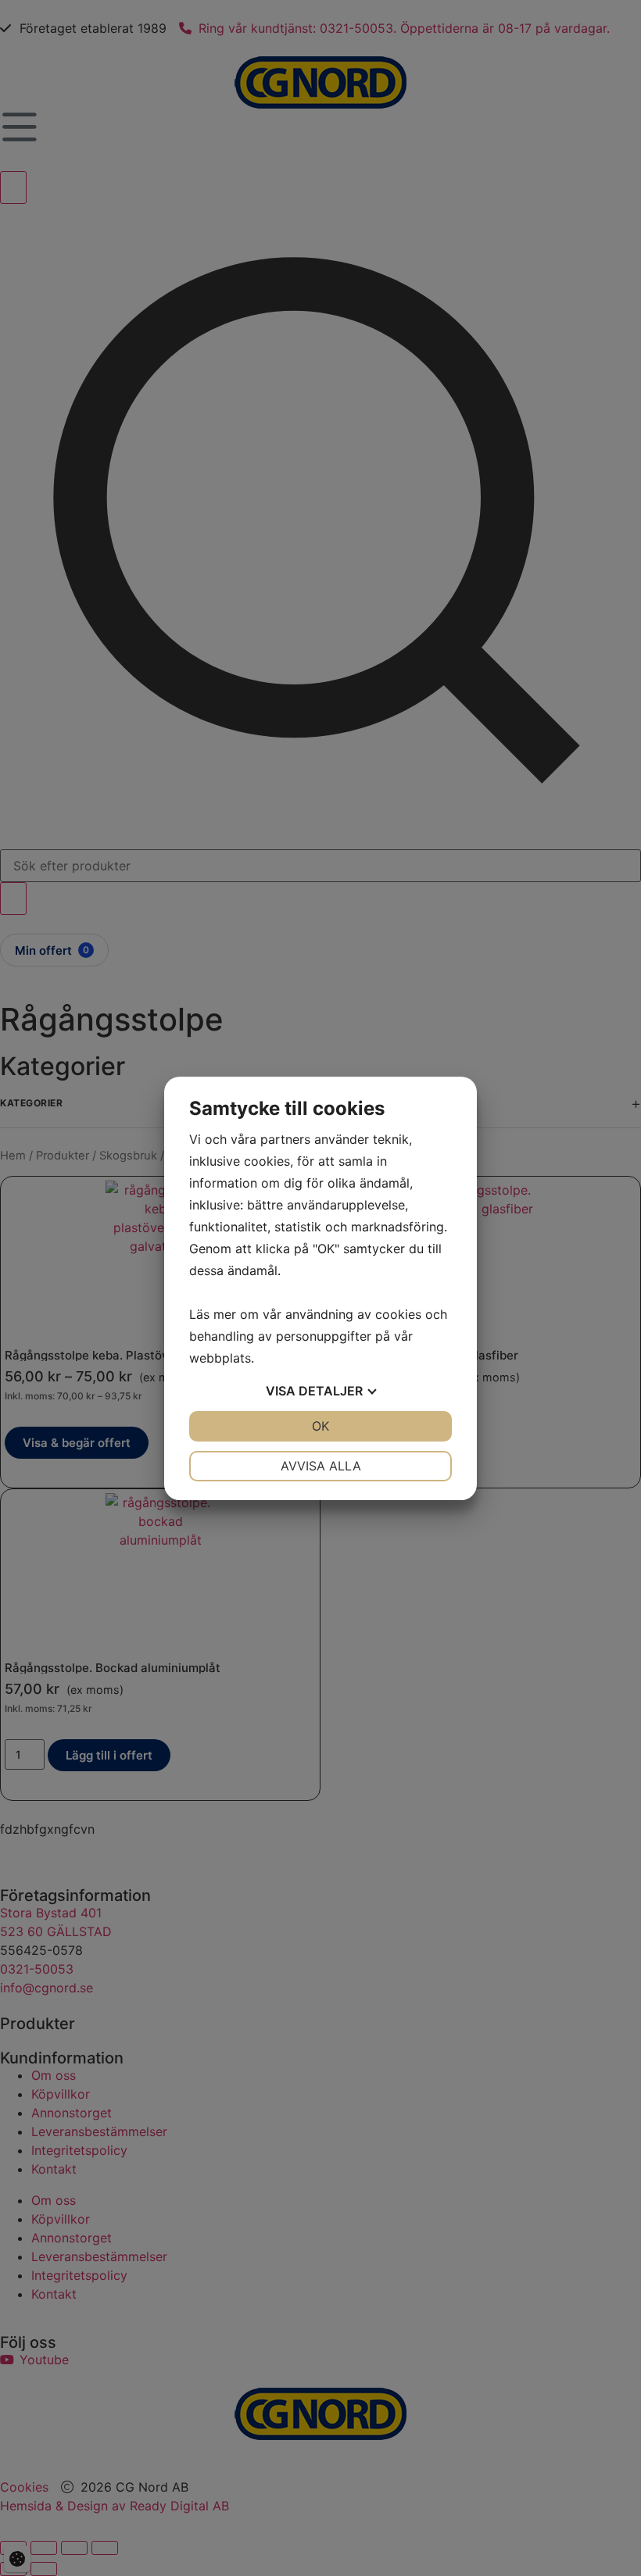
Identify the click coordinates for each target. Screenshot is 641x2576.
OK (320, 1426)
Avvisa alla (321, 1466)
